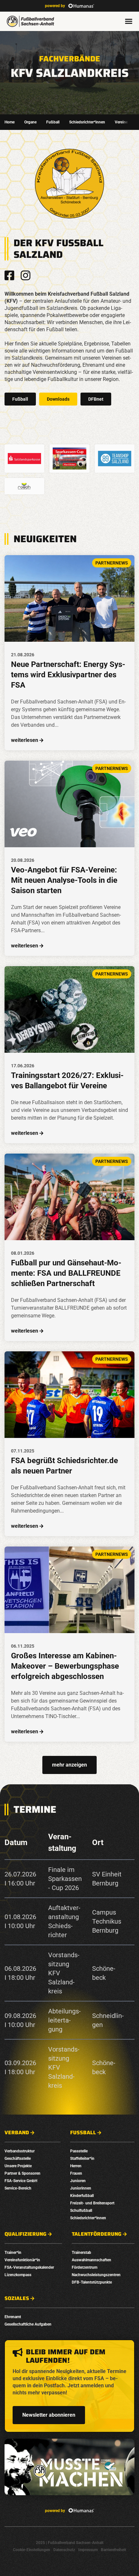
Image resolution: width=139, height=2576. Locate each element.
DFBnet (96, 399)
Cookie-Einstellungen (32, 2550)
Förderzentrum (85, 2267)
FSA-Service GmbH (21, 2181)
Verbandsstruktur (20, 2151)
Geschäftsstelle (18, 2159)
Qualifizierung (26, 2234)
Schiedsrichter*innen (87, 122)
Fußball (53, 122)
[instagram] (26, 275)
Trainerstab (81, 2253)
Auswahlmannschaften (91, 2260)
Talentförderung (97, 2234)
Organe (30, 122)
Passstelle (79, 2151)
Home (10, 122)
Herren (76, 2166)
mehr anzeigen (69, 1765)
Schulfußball (81, 2211)
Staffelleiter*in (82, 2159)
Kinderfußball (82, 2196)
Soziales (17, 2298)
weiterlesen (25, 740)
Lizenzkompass (18, 2275)
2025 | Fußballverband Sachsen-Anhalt (70, 2543)
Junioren (78, 2181)
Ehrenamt (13, 2317)
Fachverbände (70, 59)
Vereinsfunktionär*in (22, 2260)
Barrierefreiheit (113, 2550)
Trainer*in (13, 2253)
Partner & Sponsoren (22, 2173)
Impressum (88, 2550)
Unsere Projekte (18, 2166)
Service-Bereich (18, 2188)
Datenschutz (64, 2550)
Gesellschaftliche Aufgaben (28, 2324)
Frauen (76, 2173)
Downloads (58, 399)
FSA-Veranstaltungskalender (29, 2267)
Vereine (121, 122)
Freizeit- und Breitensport (92, 2203)
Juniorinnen (81, 2188)
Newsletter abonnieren (49, 2415)
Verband (17, 2133)
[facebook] (9, 275)
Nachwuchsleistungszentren (96, 2275)
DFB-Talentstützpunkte (92, 2282)
